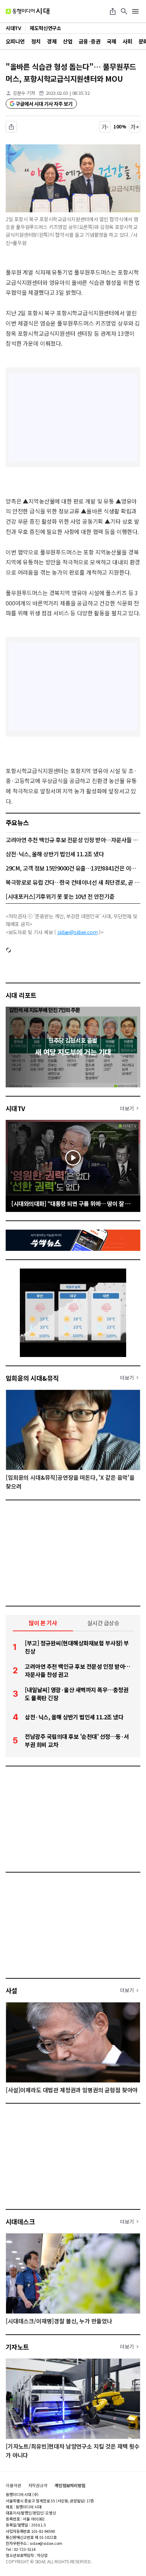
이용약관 (13, 2485)
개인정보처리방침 (70, 2485)
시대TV (15, 1108)
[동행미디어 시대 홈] (27, 11)
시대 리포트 (21, 995)
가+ (135, 127)
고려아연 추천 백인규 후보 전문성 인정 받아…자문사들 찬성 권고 (73, 840)
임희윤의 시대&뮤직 (32, 1378)
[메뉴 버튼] (135, 11)
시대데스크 (20, 2221)
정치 (36, 41)
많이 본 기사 (43, 1623)
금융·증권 (89, 41)
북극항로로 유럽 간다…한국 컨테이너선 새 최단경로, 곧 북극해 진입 (73, 882)
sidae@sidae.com (78, 932)
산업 (68, 41)
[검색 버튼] (124, 11)
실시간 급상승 (103, 1623)
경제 (52, 41)
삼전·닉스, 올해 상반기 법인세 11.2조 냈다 (55, 854)
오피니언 (15, 41)
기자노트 (17, 2347)
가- (105, 127)
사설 (12, 1990)
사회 (127, 41)
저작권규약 (38, 2485)
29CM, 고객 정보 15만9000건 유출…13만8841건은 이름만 (73, 868)
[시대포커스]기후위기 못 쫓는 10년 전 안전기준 (60, 896)
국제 (111, 41)
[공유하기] (113, 11)
